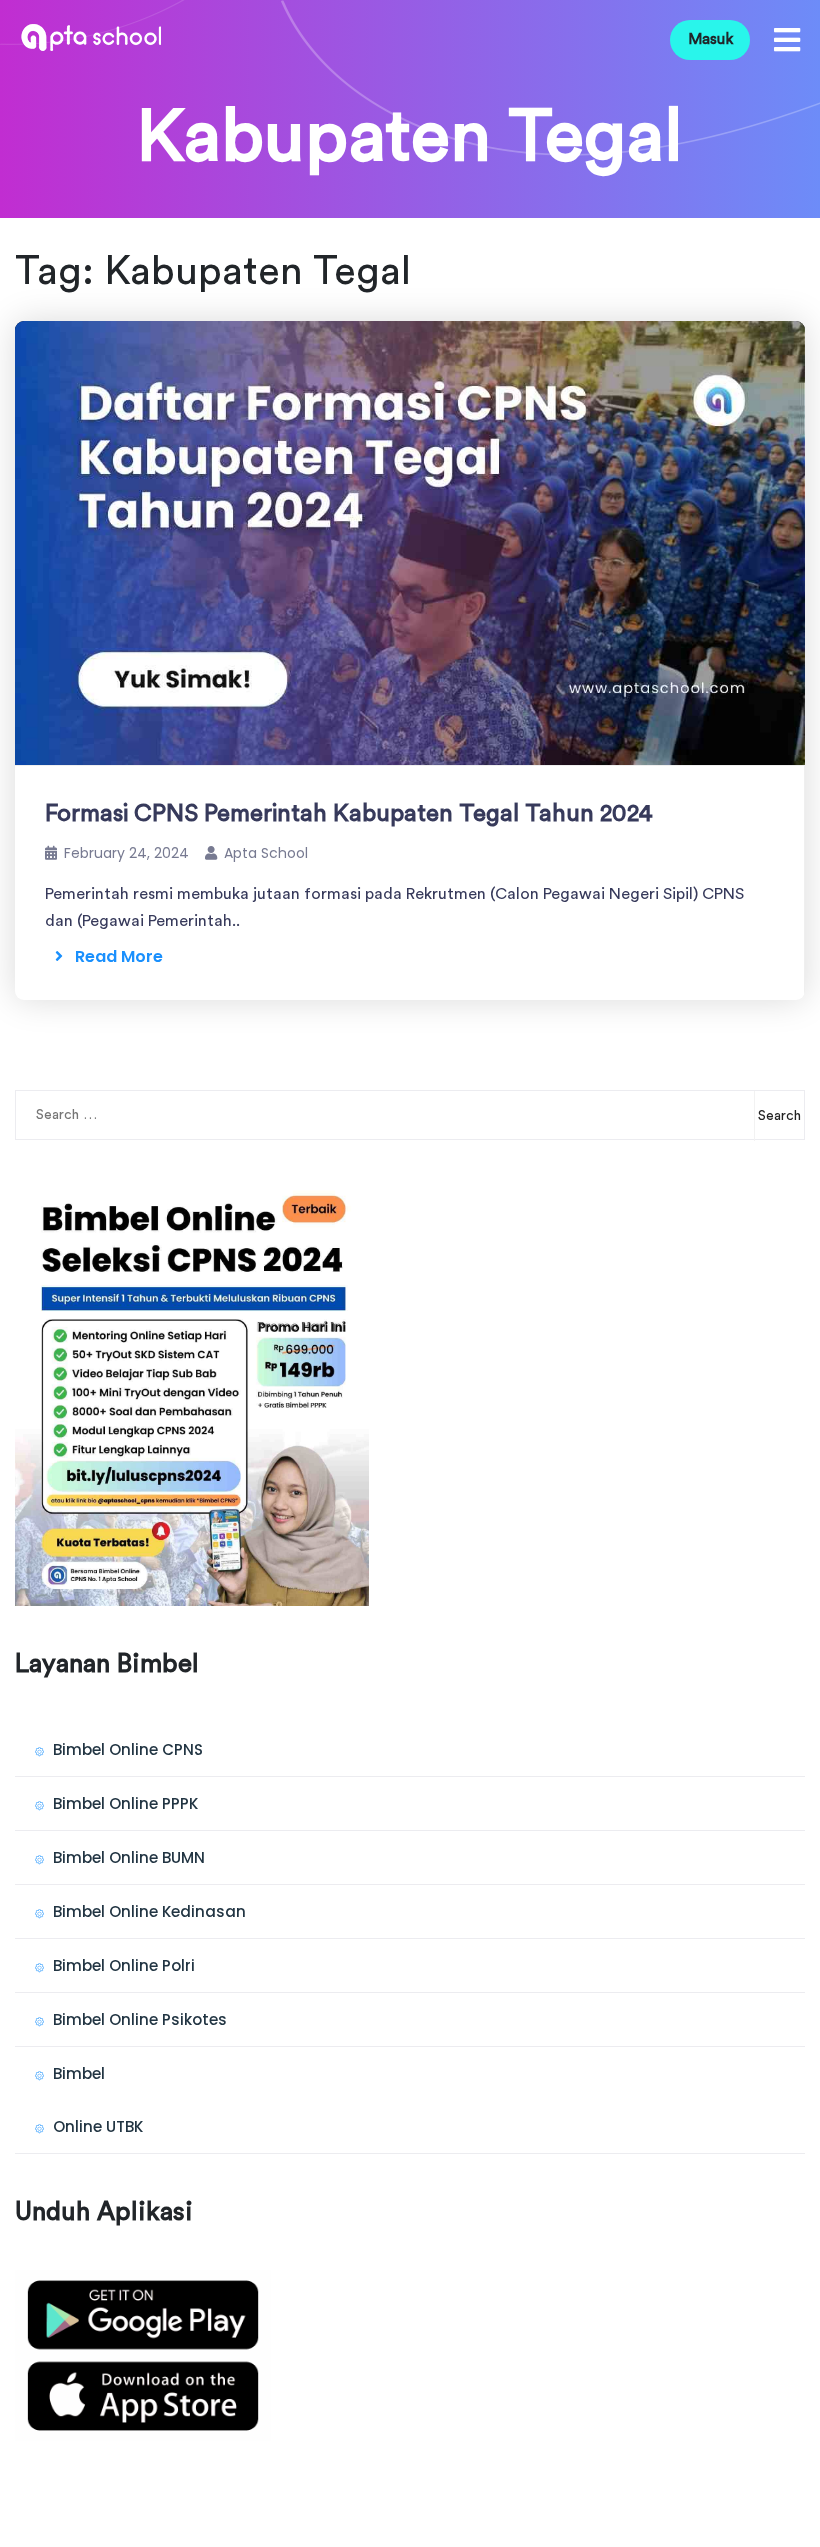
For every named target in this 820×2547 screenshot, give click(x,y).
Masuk (710, 39)
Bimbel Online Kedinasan (149, 1911)
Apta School (266, 853)
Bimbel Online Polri (124, 1965)
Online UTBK (98, 2126)
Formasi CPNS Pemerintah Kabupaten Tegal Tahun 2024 (349, 814)
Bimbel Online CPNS (128, 1749)
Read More (113, 956)
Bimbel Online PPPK (125, 1803)
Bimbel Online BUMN (129, 1857)
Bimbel (79, 2073)
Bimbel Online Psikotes (140, 2019)
